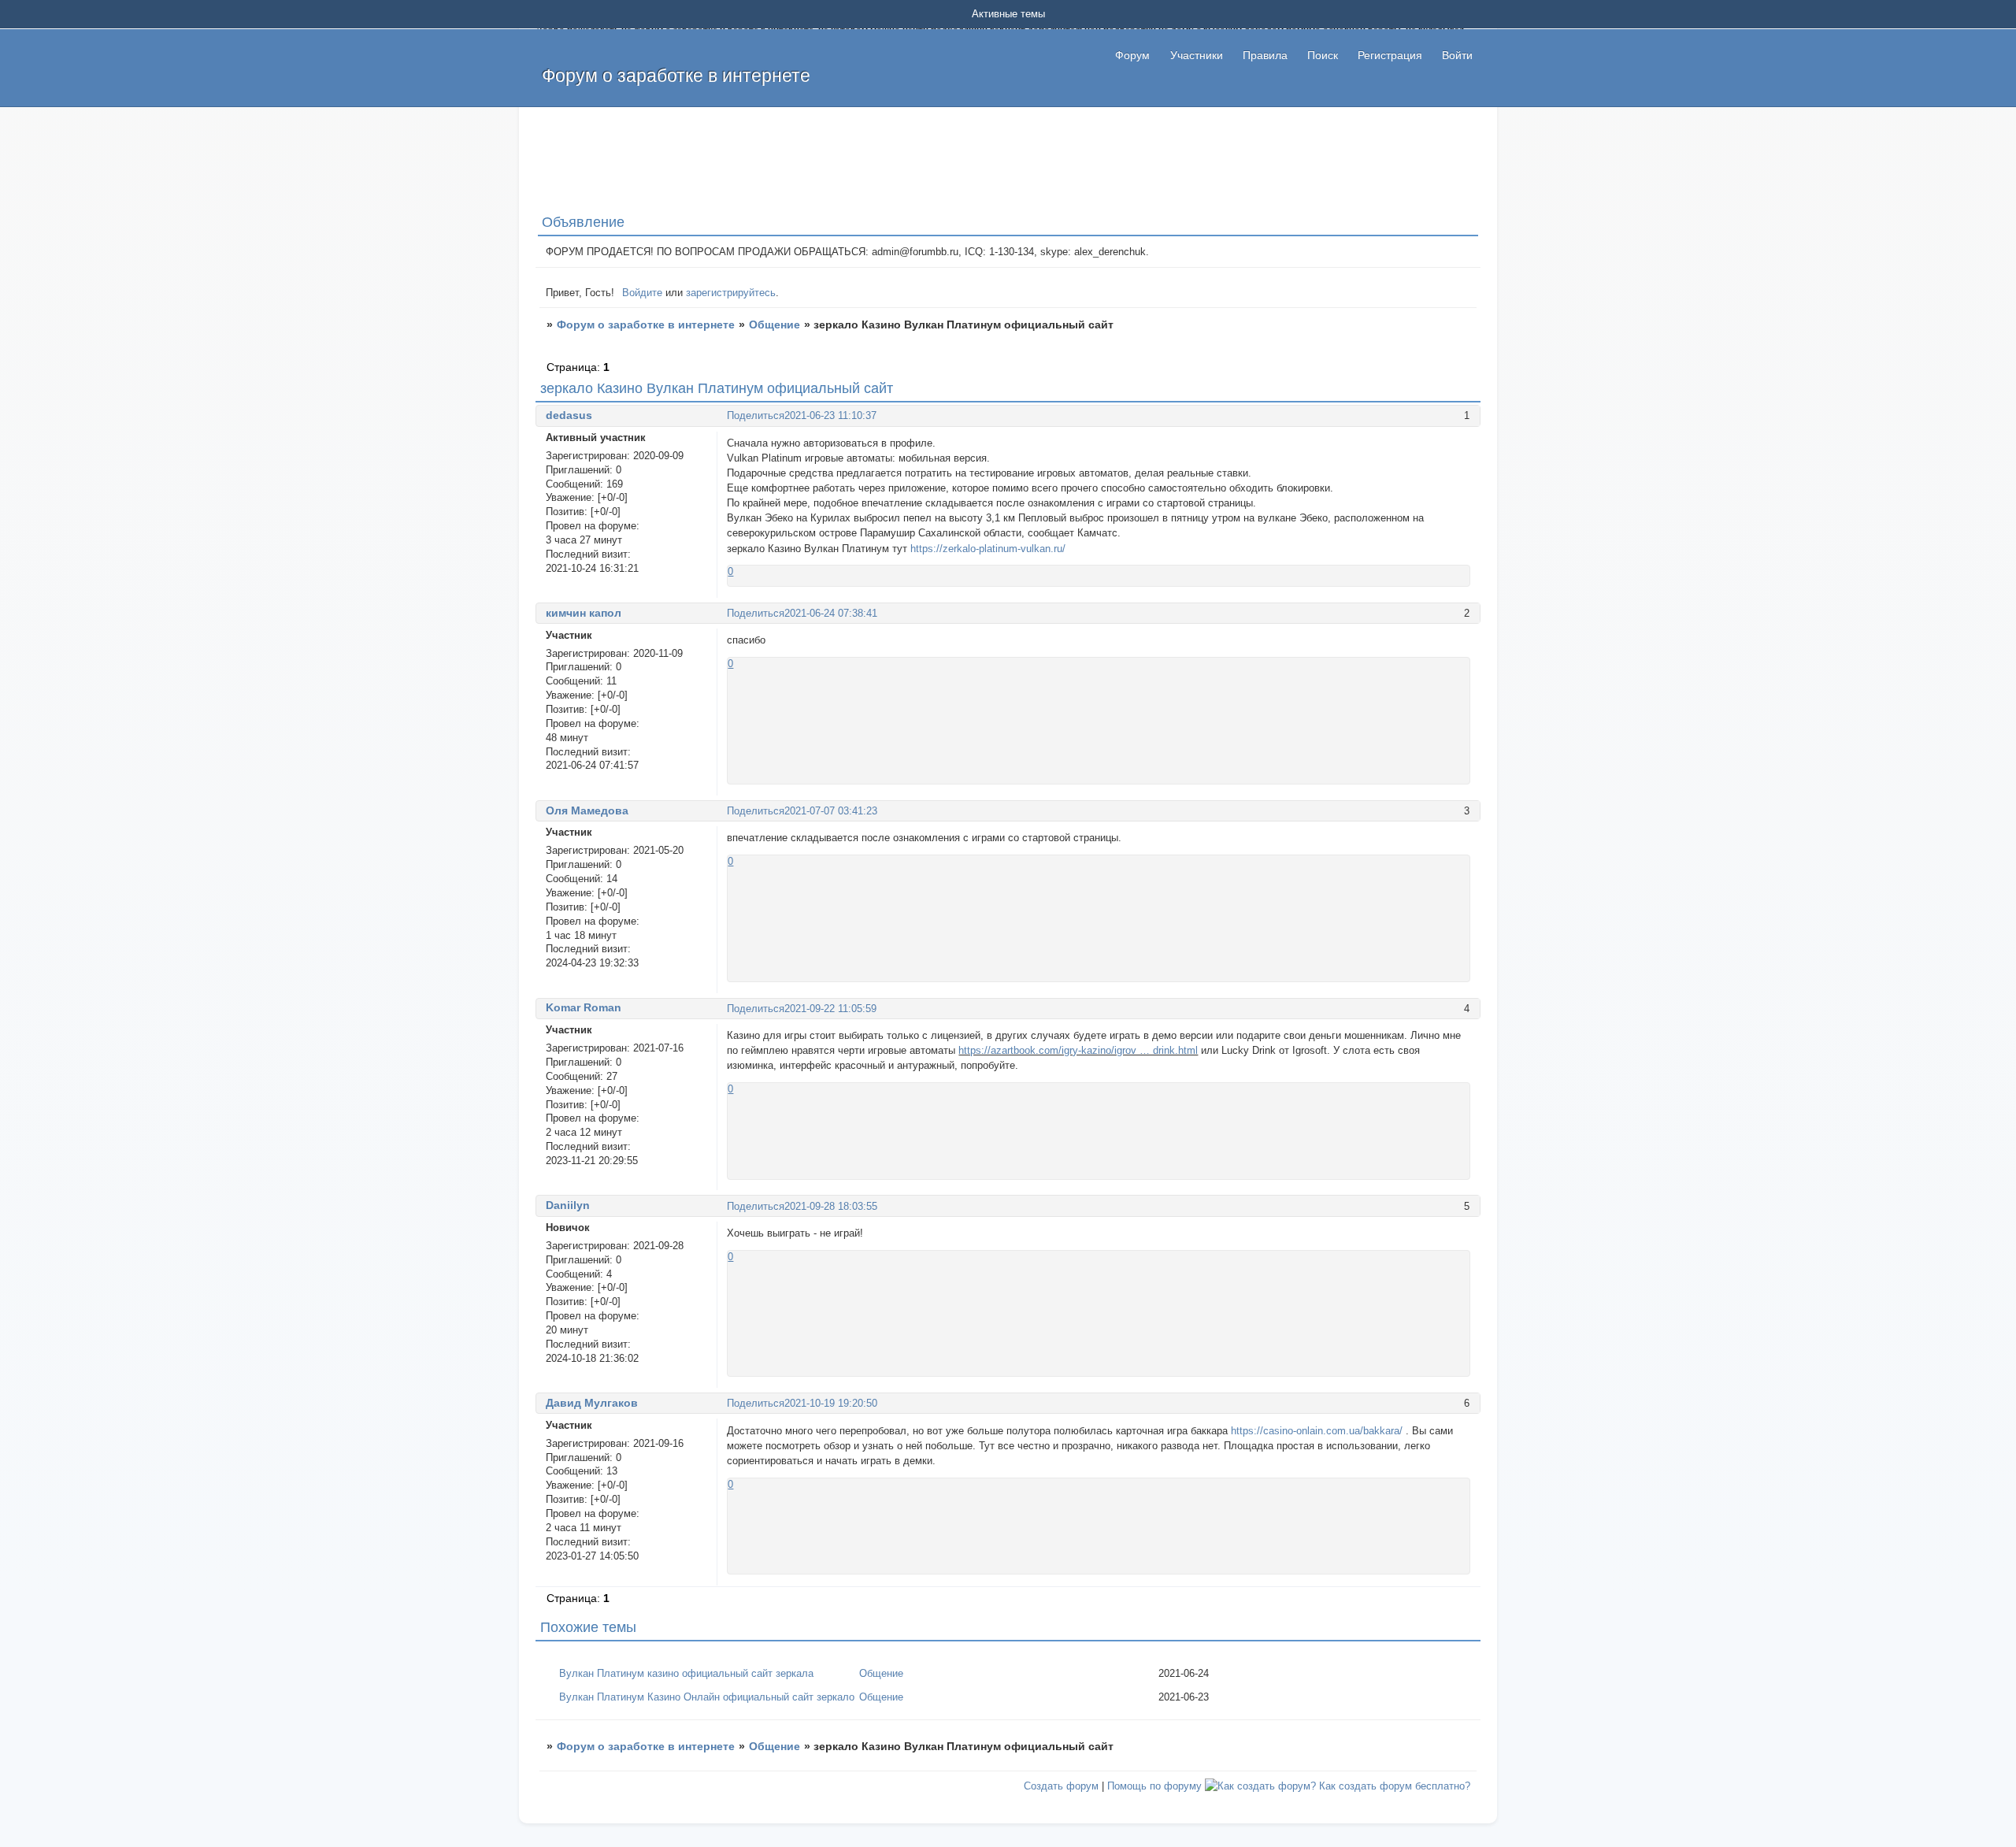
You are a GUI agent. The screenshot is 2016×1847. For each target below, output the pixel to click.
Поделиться (756, 415)
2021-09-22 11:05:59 (830, 1009)
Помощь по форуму (1154, 1786)
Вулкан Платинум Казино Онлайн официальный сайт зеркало (707, 1697)
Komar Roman (584, 1007)
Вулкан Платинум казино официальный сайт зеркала (686, 1673)
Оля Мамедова (587, 810)
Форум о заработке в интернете (646, 325)
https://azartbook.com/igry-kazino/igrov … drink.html (1078, 1050)
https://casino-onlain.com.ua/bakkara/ (1317, 1431)
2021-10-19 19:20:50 (831, 1403)
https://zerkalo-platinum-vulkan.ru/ (988, 549)
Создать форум (1061, 1786)
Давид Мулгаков (592, 1403)
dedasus (569, 415)
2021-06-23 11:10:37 (830, 415)
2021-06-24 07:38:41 (831, 613)
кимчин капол (584, 613)
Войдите (642, 293)
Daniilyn (568, 1205)
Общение (775, 325)
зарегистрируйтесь (731, 293)
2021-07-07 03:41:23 (831, 811)
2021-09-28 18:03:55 (831, 1206)
